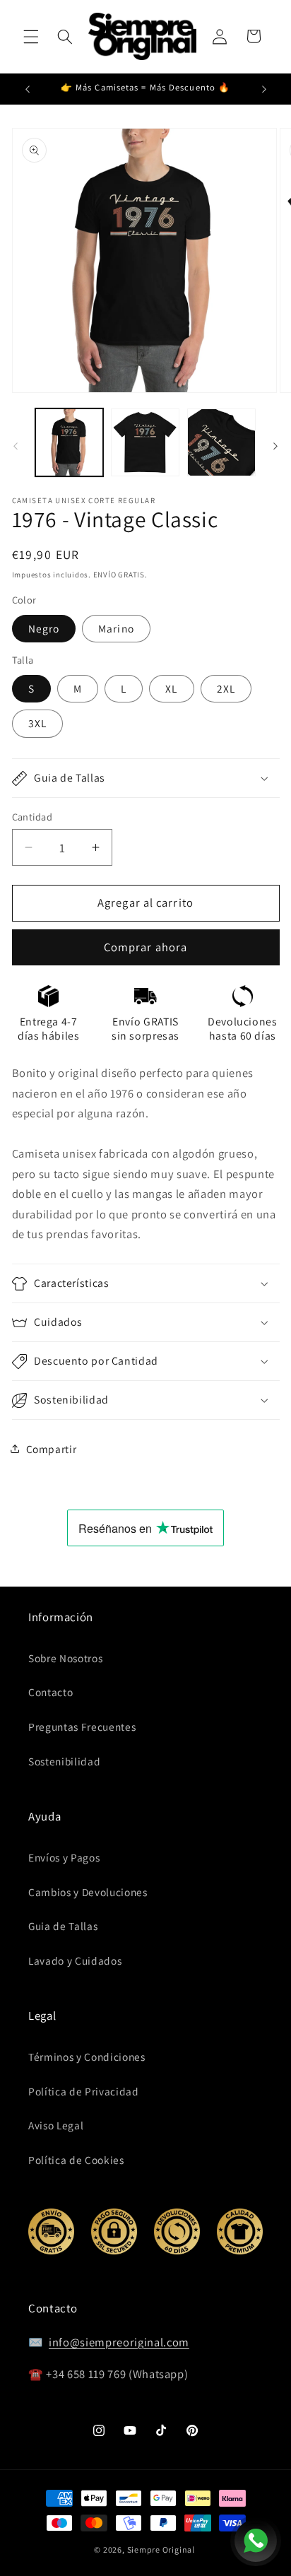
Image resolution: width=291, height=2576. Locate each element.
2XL (226, 688)
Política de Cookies (76, 2160)
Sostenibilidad (64, 1761)
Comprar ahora (145, 947)
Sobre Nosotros (65, 1658)
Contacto (51, 1692)
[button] (31, 36)
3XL (37, 723)
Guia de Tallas (63, 1926)
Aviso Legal (56, 2125)
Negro (44, 628)
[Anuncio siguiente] (264, 89)
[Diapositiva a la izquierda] (16, 447)
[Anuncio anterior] (28, 89)
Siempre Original (161, 2549)
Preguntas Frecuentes (82, 1727)
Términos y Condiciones (87, 2057)
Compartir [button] (52, 1449)
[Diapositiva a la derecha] (275, 447)
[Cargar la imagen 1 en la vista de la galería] (70, 443)
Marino (116, 628)
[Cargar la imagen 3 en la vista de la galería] (221, 443)
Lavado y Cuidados (75, 1960)
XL (171, 688)
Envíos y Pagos (64, 1857)
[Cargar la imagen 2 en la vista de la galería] (145, 443)
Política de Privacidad (84, 2091)
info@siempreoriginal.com (119, 2342)
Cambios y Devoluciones (88, 1892)
